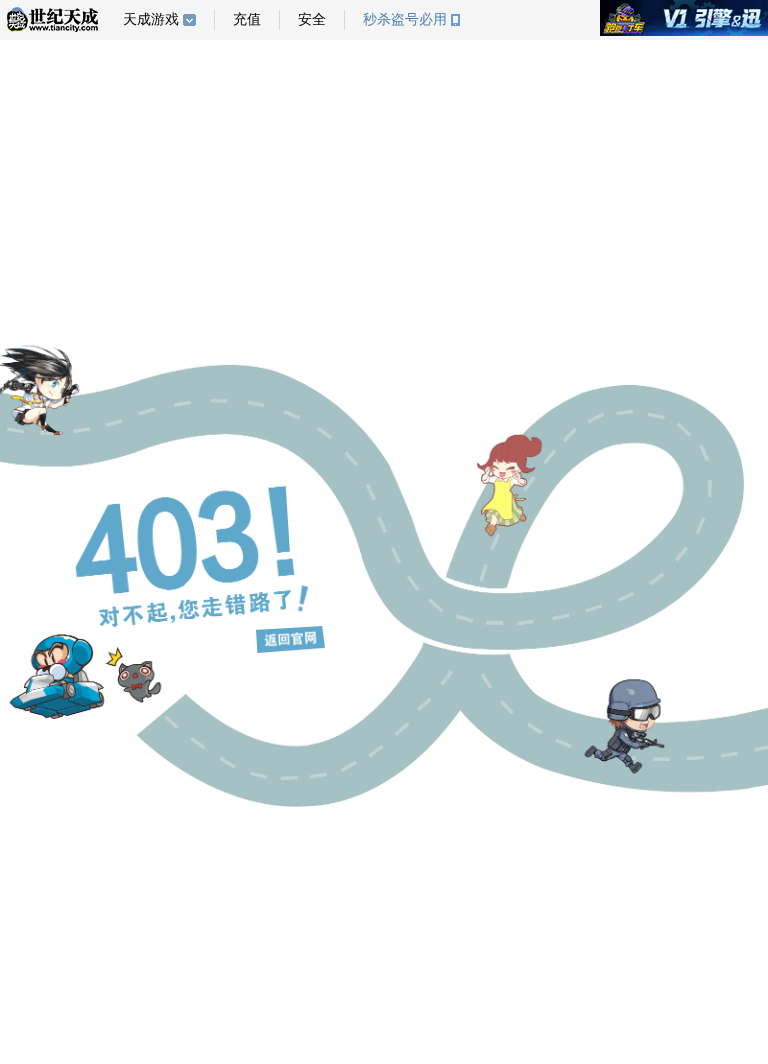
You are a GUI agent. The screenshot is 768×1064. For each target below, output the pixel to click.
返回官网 (290, 639)
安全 (312, 19)
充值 (247, 19)
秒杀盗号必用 (405, 19)
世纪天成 (52, 19)
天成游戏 (151, 19)
